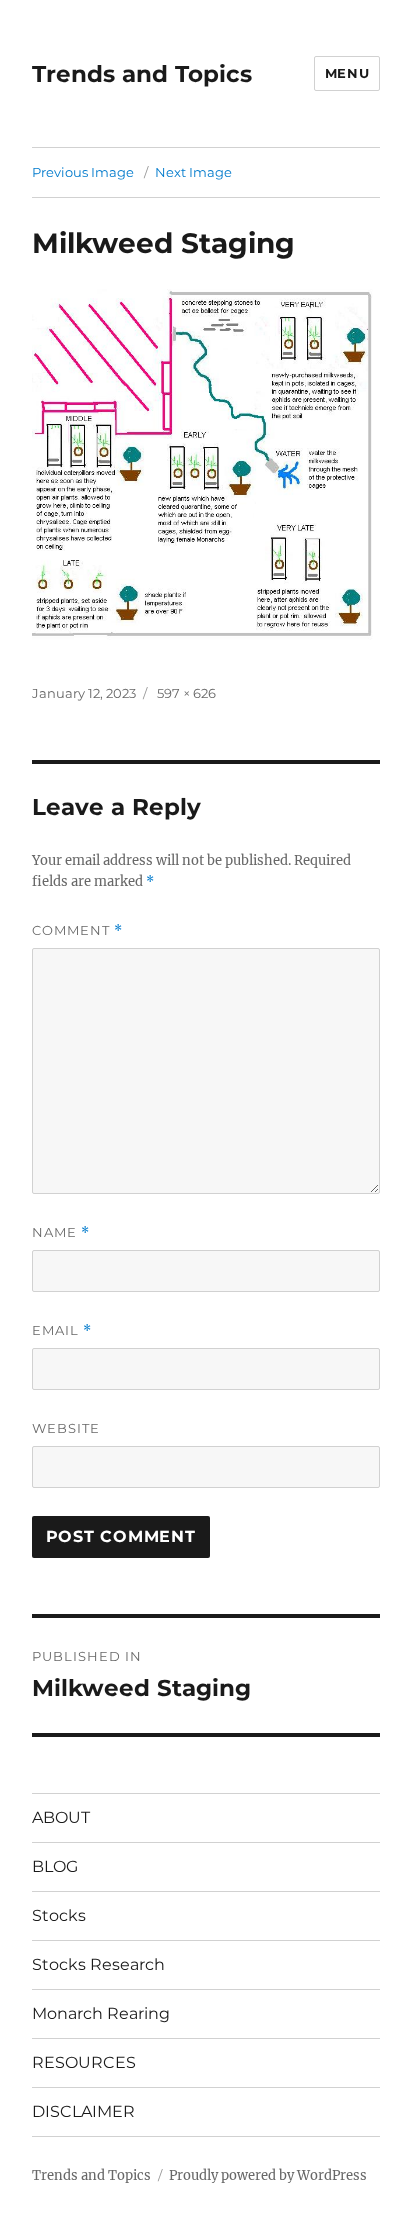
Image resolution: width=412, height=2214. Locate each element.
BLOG (55, 1866)
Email (62, 1330)
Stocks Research (98, 1964)
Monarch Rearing (101, 2013)
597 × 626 (186, 693)
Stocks (59, 1915)
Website (66, 1428)
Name (61, 1232)
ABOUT (61, 1817)
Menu (347, 73)
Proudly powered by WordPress (268, 2175)
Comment (77, 930)
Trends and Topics (142, 74)
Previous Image (83, 172)
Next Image (193, 172)
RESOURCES (84, 2062)
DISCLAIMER (83, 2111)
